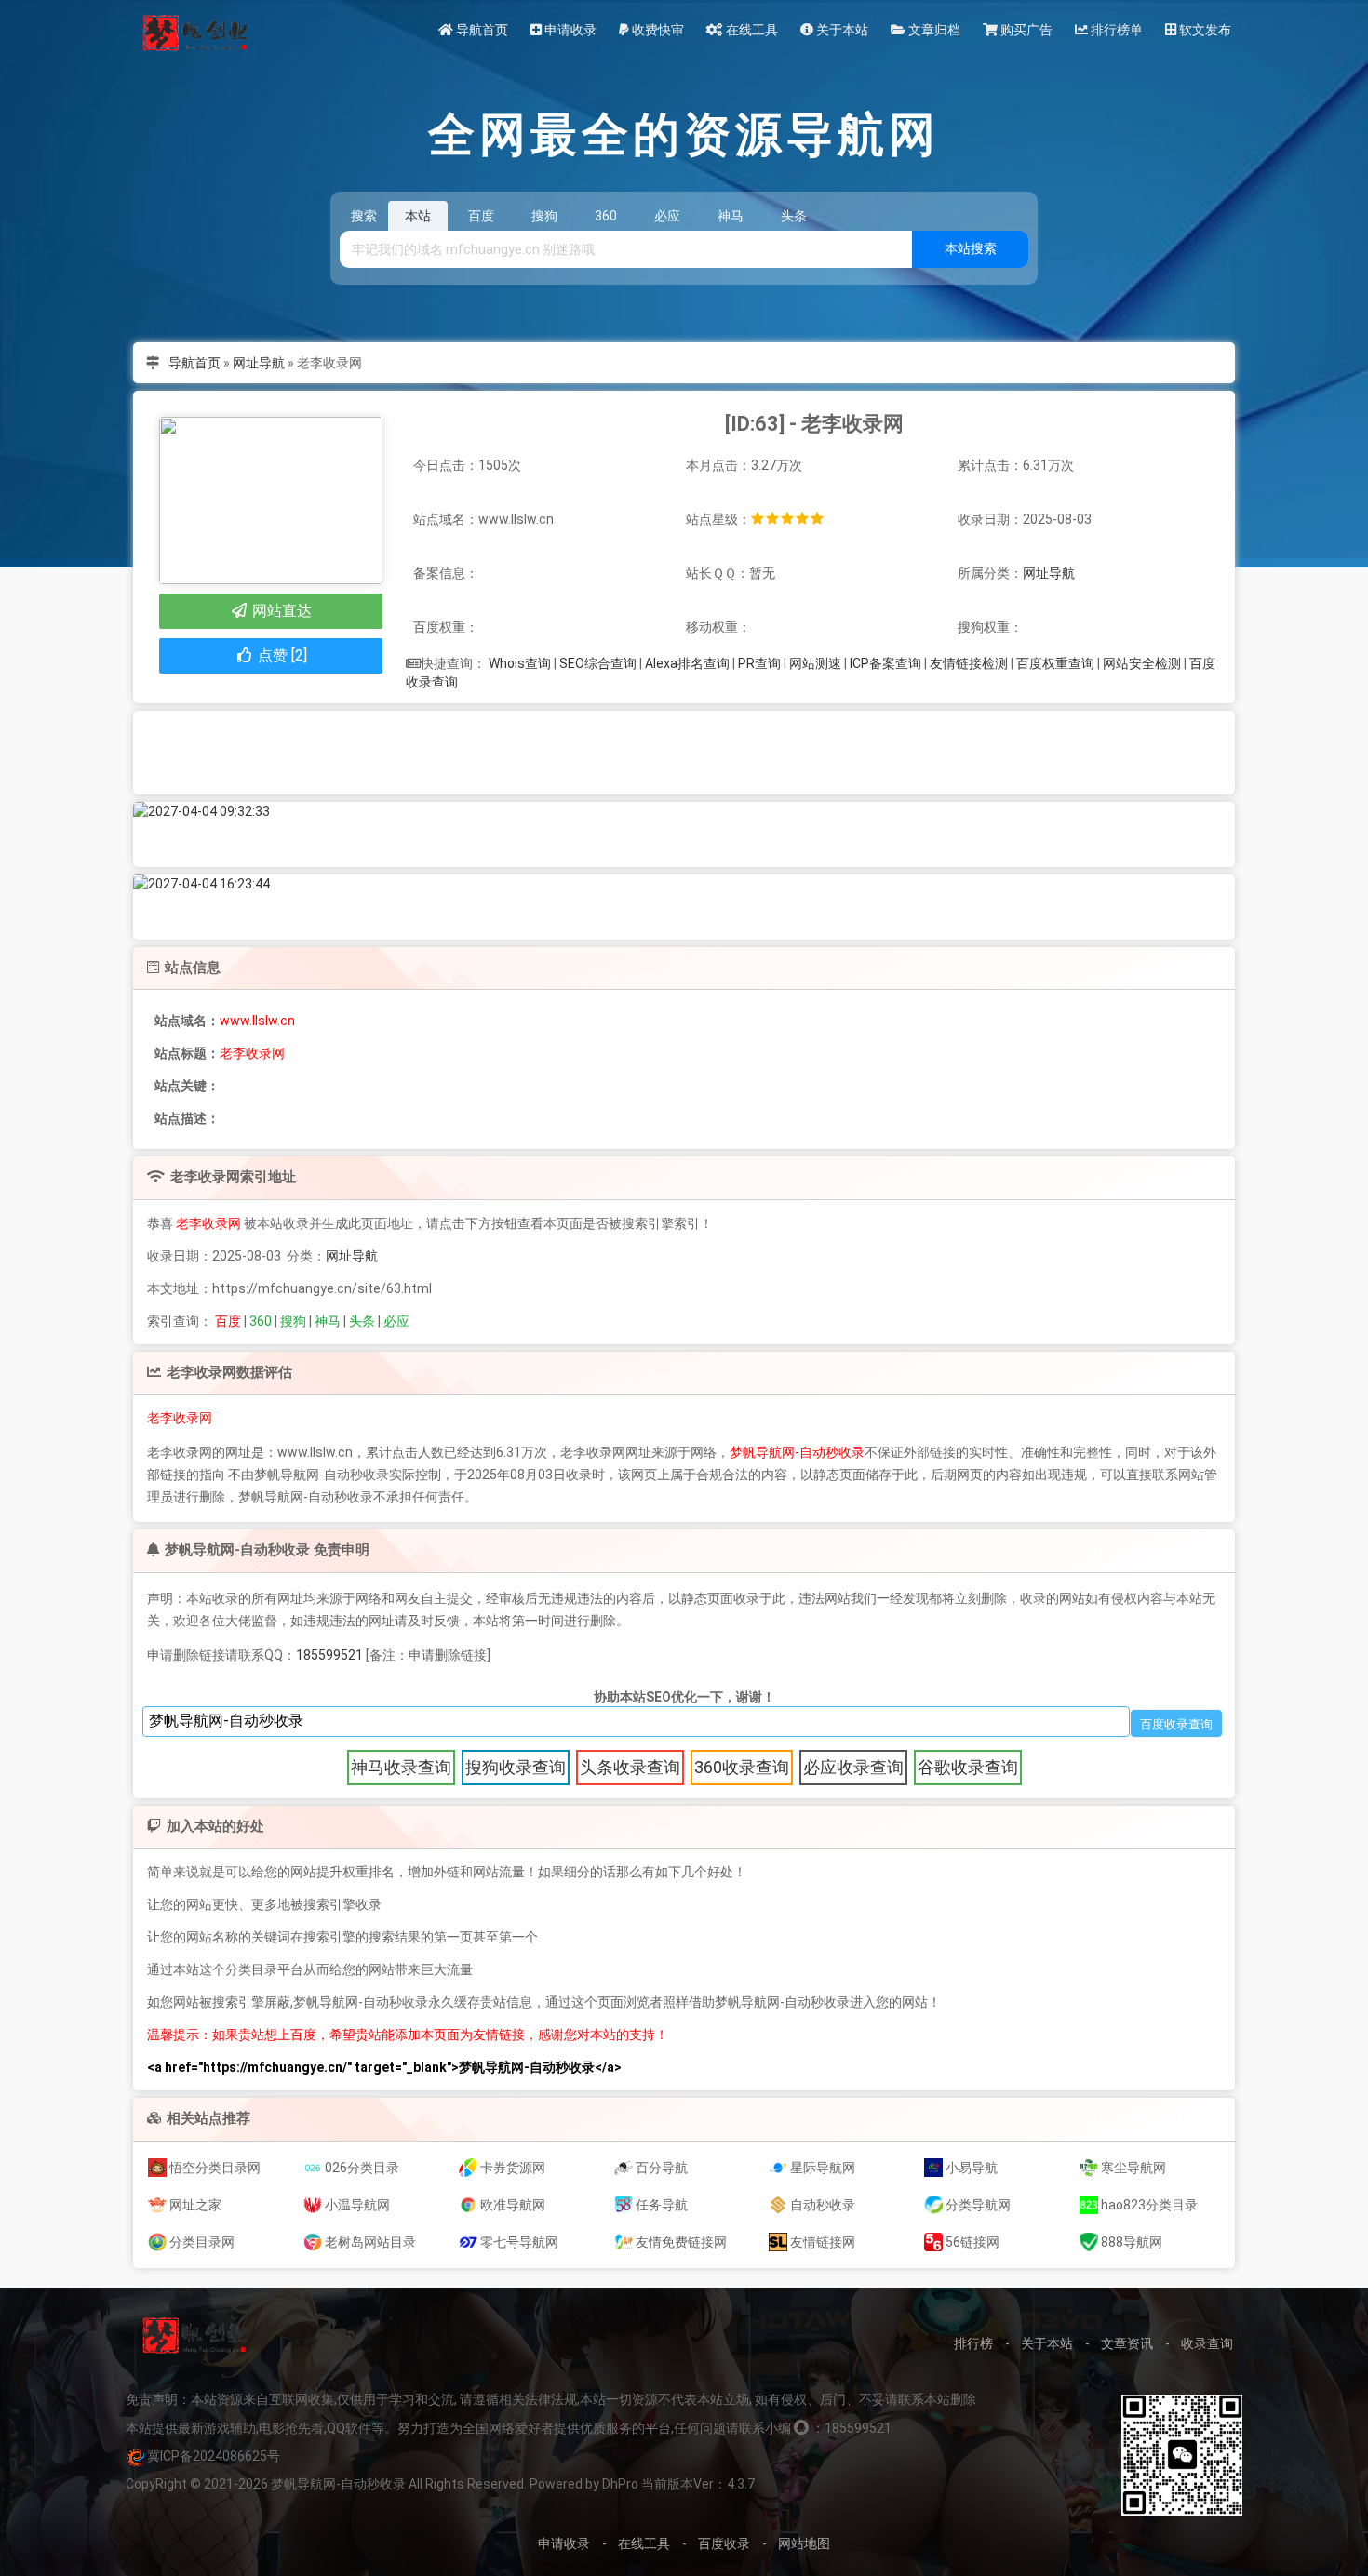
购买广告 (1025, 30)
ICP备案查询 (885, 663)
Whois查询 (520, 663)
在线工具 (751, 30)
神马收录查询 (401, 1767)
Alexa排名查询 (687, 663)
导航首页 (481, 30)
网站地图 (804, 2543)
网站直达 (280, 611)
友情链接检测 (969, 663)
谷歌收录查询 (968, 1767)
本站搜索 (971, 248)
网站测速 (815, 663)
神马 (328, 1321)
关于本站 (841, 30)
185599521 (329, 1655)
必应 (396, 1321)
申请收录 (569, 30)
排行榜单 (1115, 30)
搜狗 (293, 1321)
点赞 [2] (281, 655)
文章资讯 (1127, 2343)
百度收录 (724, 2543)
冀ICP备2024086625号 (214, 2456)
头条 (362, 1321)
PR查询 (759, 663)
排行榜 (973, 2343)
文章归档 (933, 30)
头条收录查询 (630, 1767)
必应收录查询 (853, 1767)
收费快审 (657, 30)
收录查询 (1207, 2343)
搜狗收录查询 (516, 1767)
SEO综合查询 (598, 663)
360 (261, 1321)
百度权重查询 (1055, 663)
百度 (228, 1321)
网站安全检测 (1142, 663)
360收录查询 (742, 1767)
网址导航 (259, 363)
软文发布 (1204, 30)
